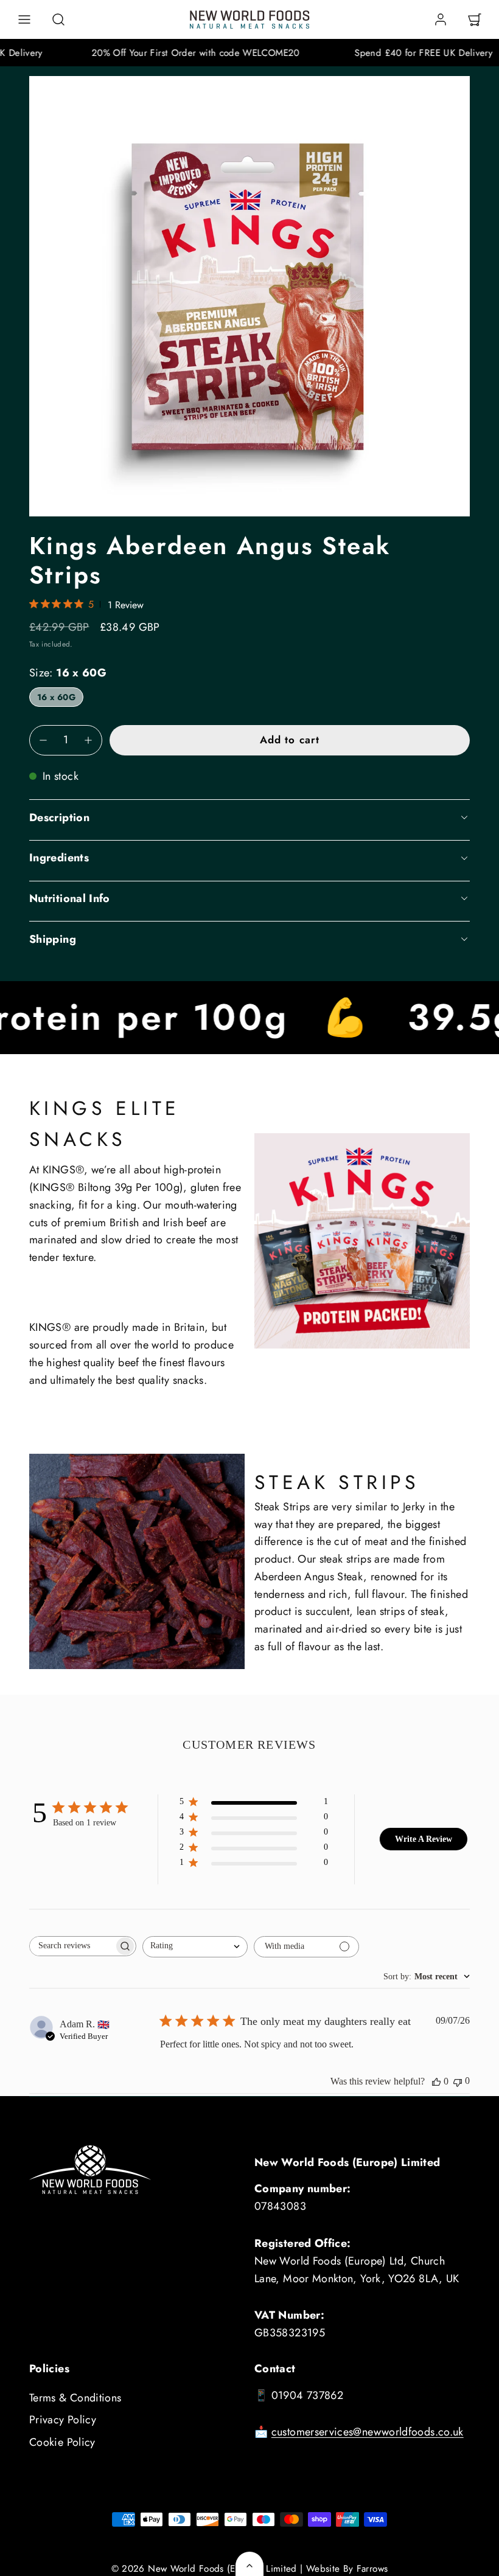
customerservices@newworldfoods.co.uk (368, 2432)
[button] (24, 19)
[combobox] (195, 1947)
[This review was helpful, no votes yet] (436, 2081)
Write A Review (424, 1839)
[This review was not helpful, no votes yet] (458, 2081)
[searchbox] (72, 1946)
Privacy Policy (63, 2420)
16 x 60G (56, 697)
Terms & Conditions (75, 2398)
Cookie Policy (62, 2442)
